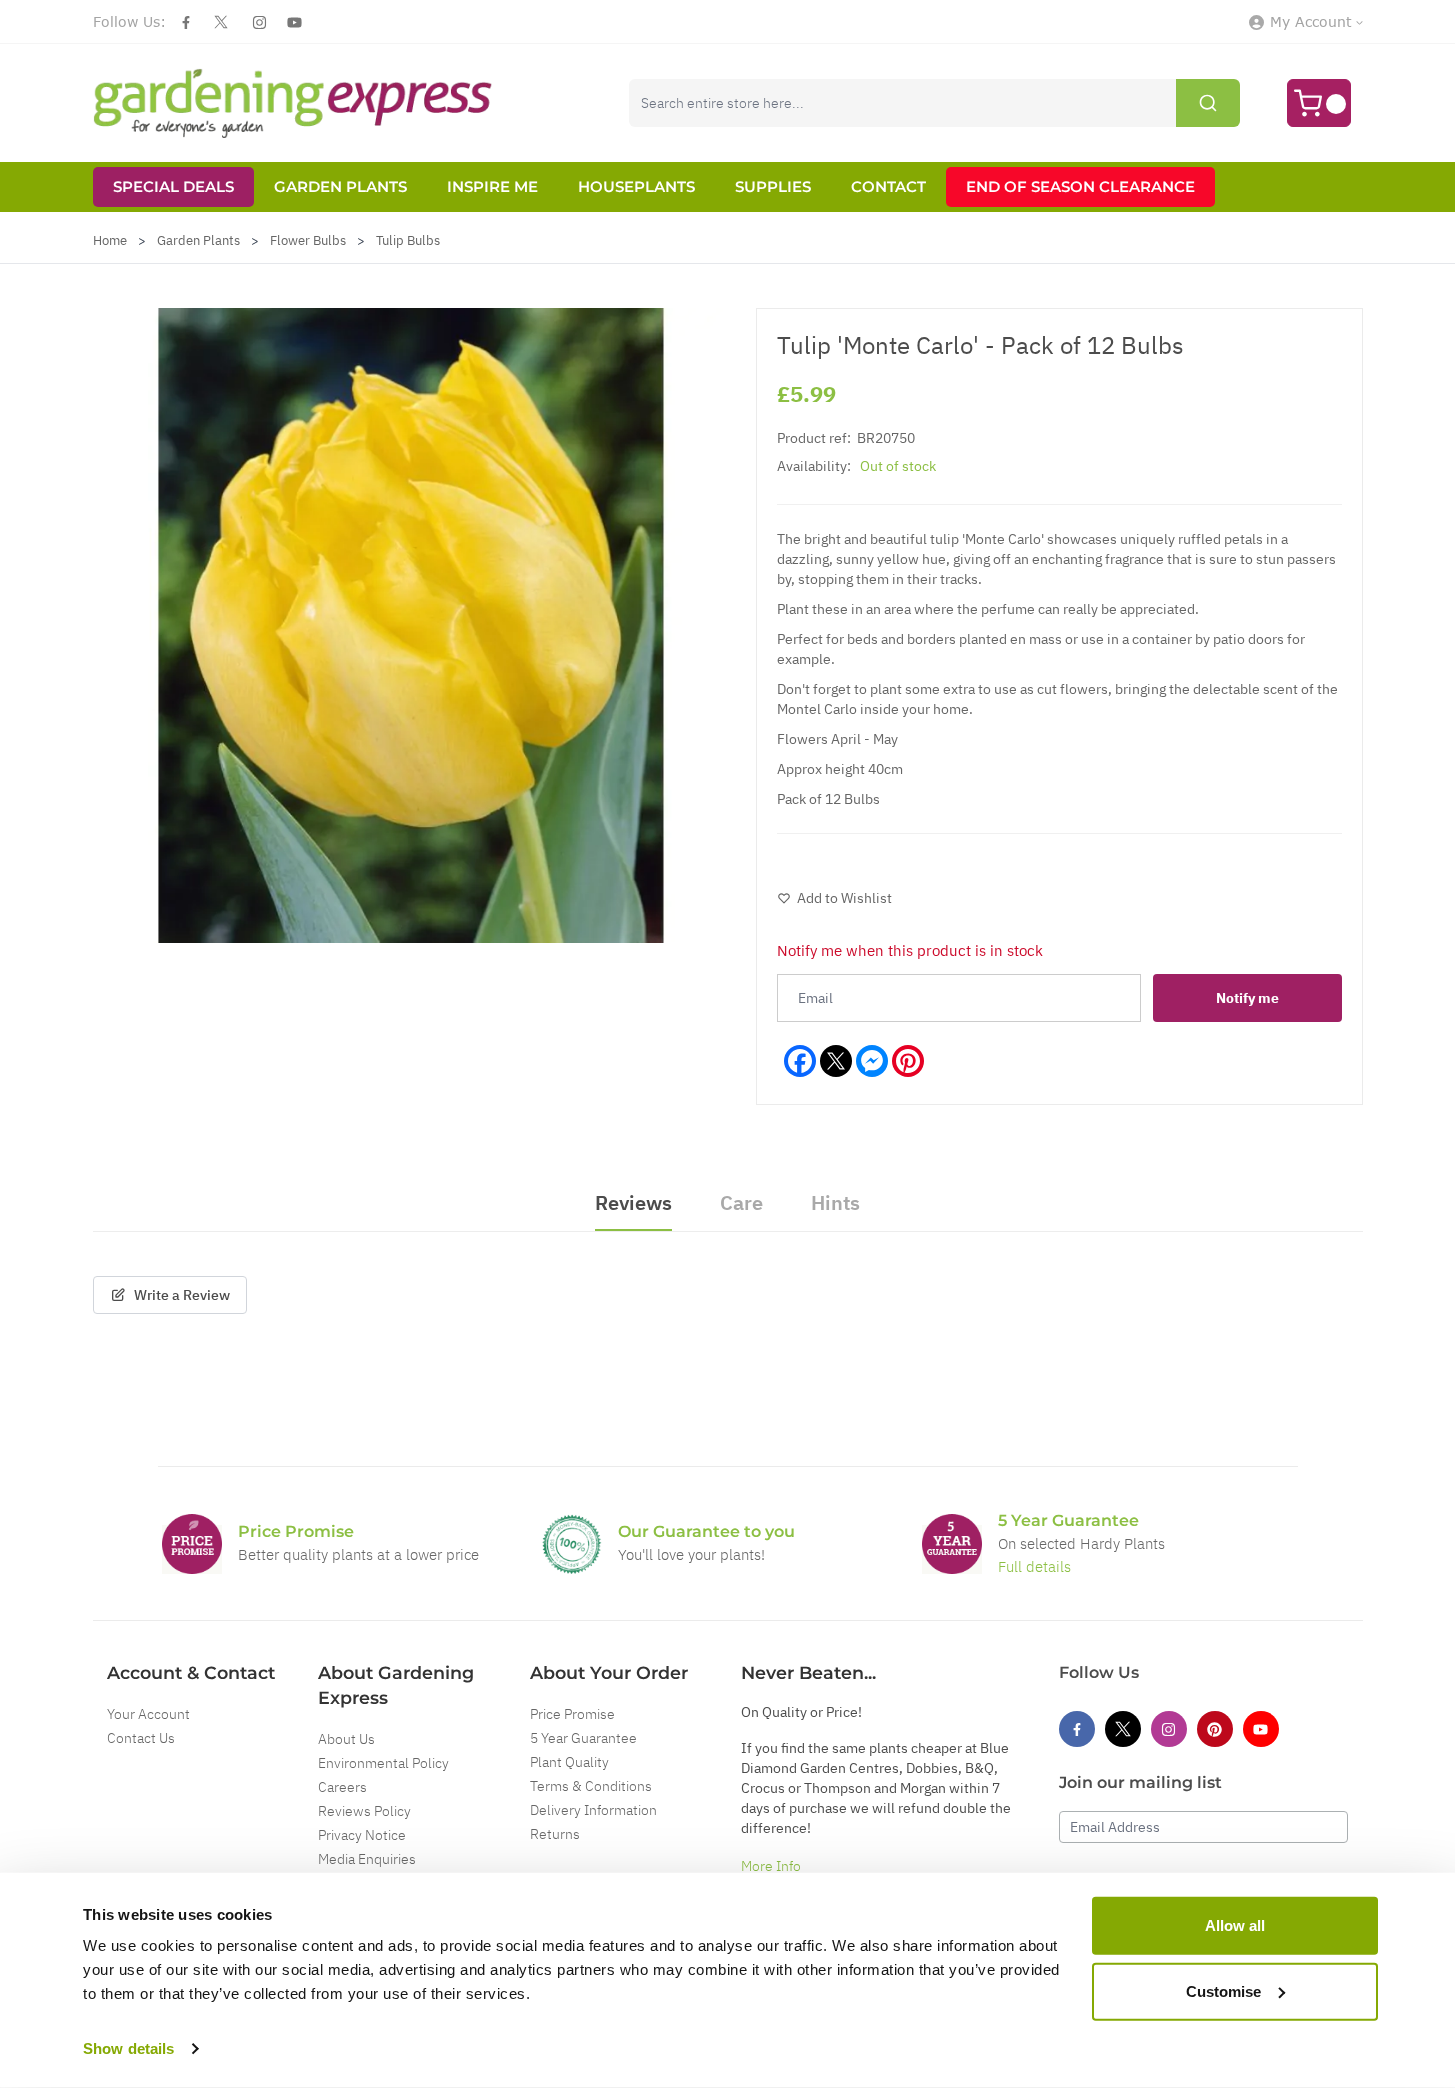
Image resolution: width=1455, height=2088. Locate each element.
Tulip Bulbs (408, 240)
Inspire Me (492, 186)
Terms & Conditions (591, 1786)
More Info (771, 1866)
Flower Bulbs (308, 240)
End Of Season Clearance (1080, 186)
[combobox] (934, 103)
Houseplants (636, 186)
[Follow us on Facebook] (186, 22)
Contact (888, 186)
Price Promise (572, 1714)
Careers (342, 1787)
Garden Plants (340, 186)
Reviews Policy (364, 1811)
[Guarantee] (952, 1544)
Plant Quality (569, 1762)
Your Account (148, 1714)
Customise (1223, 1990)
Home (110, 240)
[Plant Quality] (572, 1544)
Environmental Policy (383, 1763)
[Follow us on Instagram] (259, 22)
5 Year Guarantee (583, 1738)
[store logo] (293, 103)
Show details (128, 2048)
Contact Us (141, 1738)
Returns (555, 1834)
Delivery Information (593, 1810)
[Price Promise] (192, 1544)
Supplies (773, 186)
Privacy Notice (362, 1835)
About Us (346, 1739)
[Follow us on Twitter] (221, 22)
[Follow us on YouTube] (294, 22)
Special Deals (173, 186)
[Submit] (1208, 103)
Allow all (1235, 1925)
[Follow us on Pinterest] (1215, 1729)
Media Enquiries (367, 1859)
